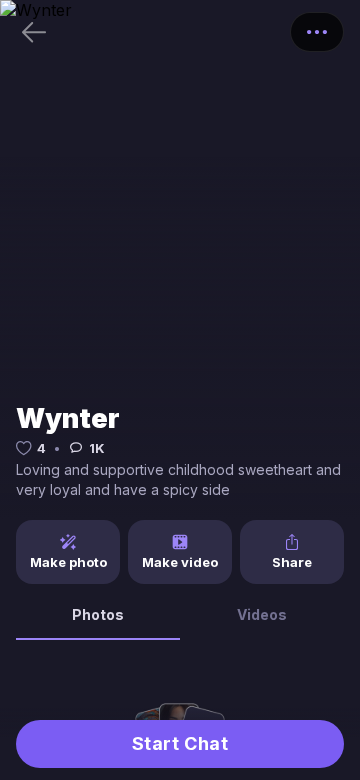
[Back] (34, 32)
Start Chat (180, 743)
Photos (98, 614)
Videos (262, 614)
